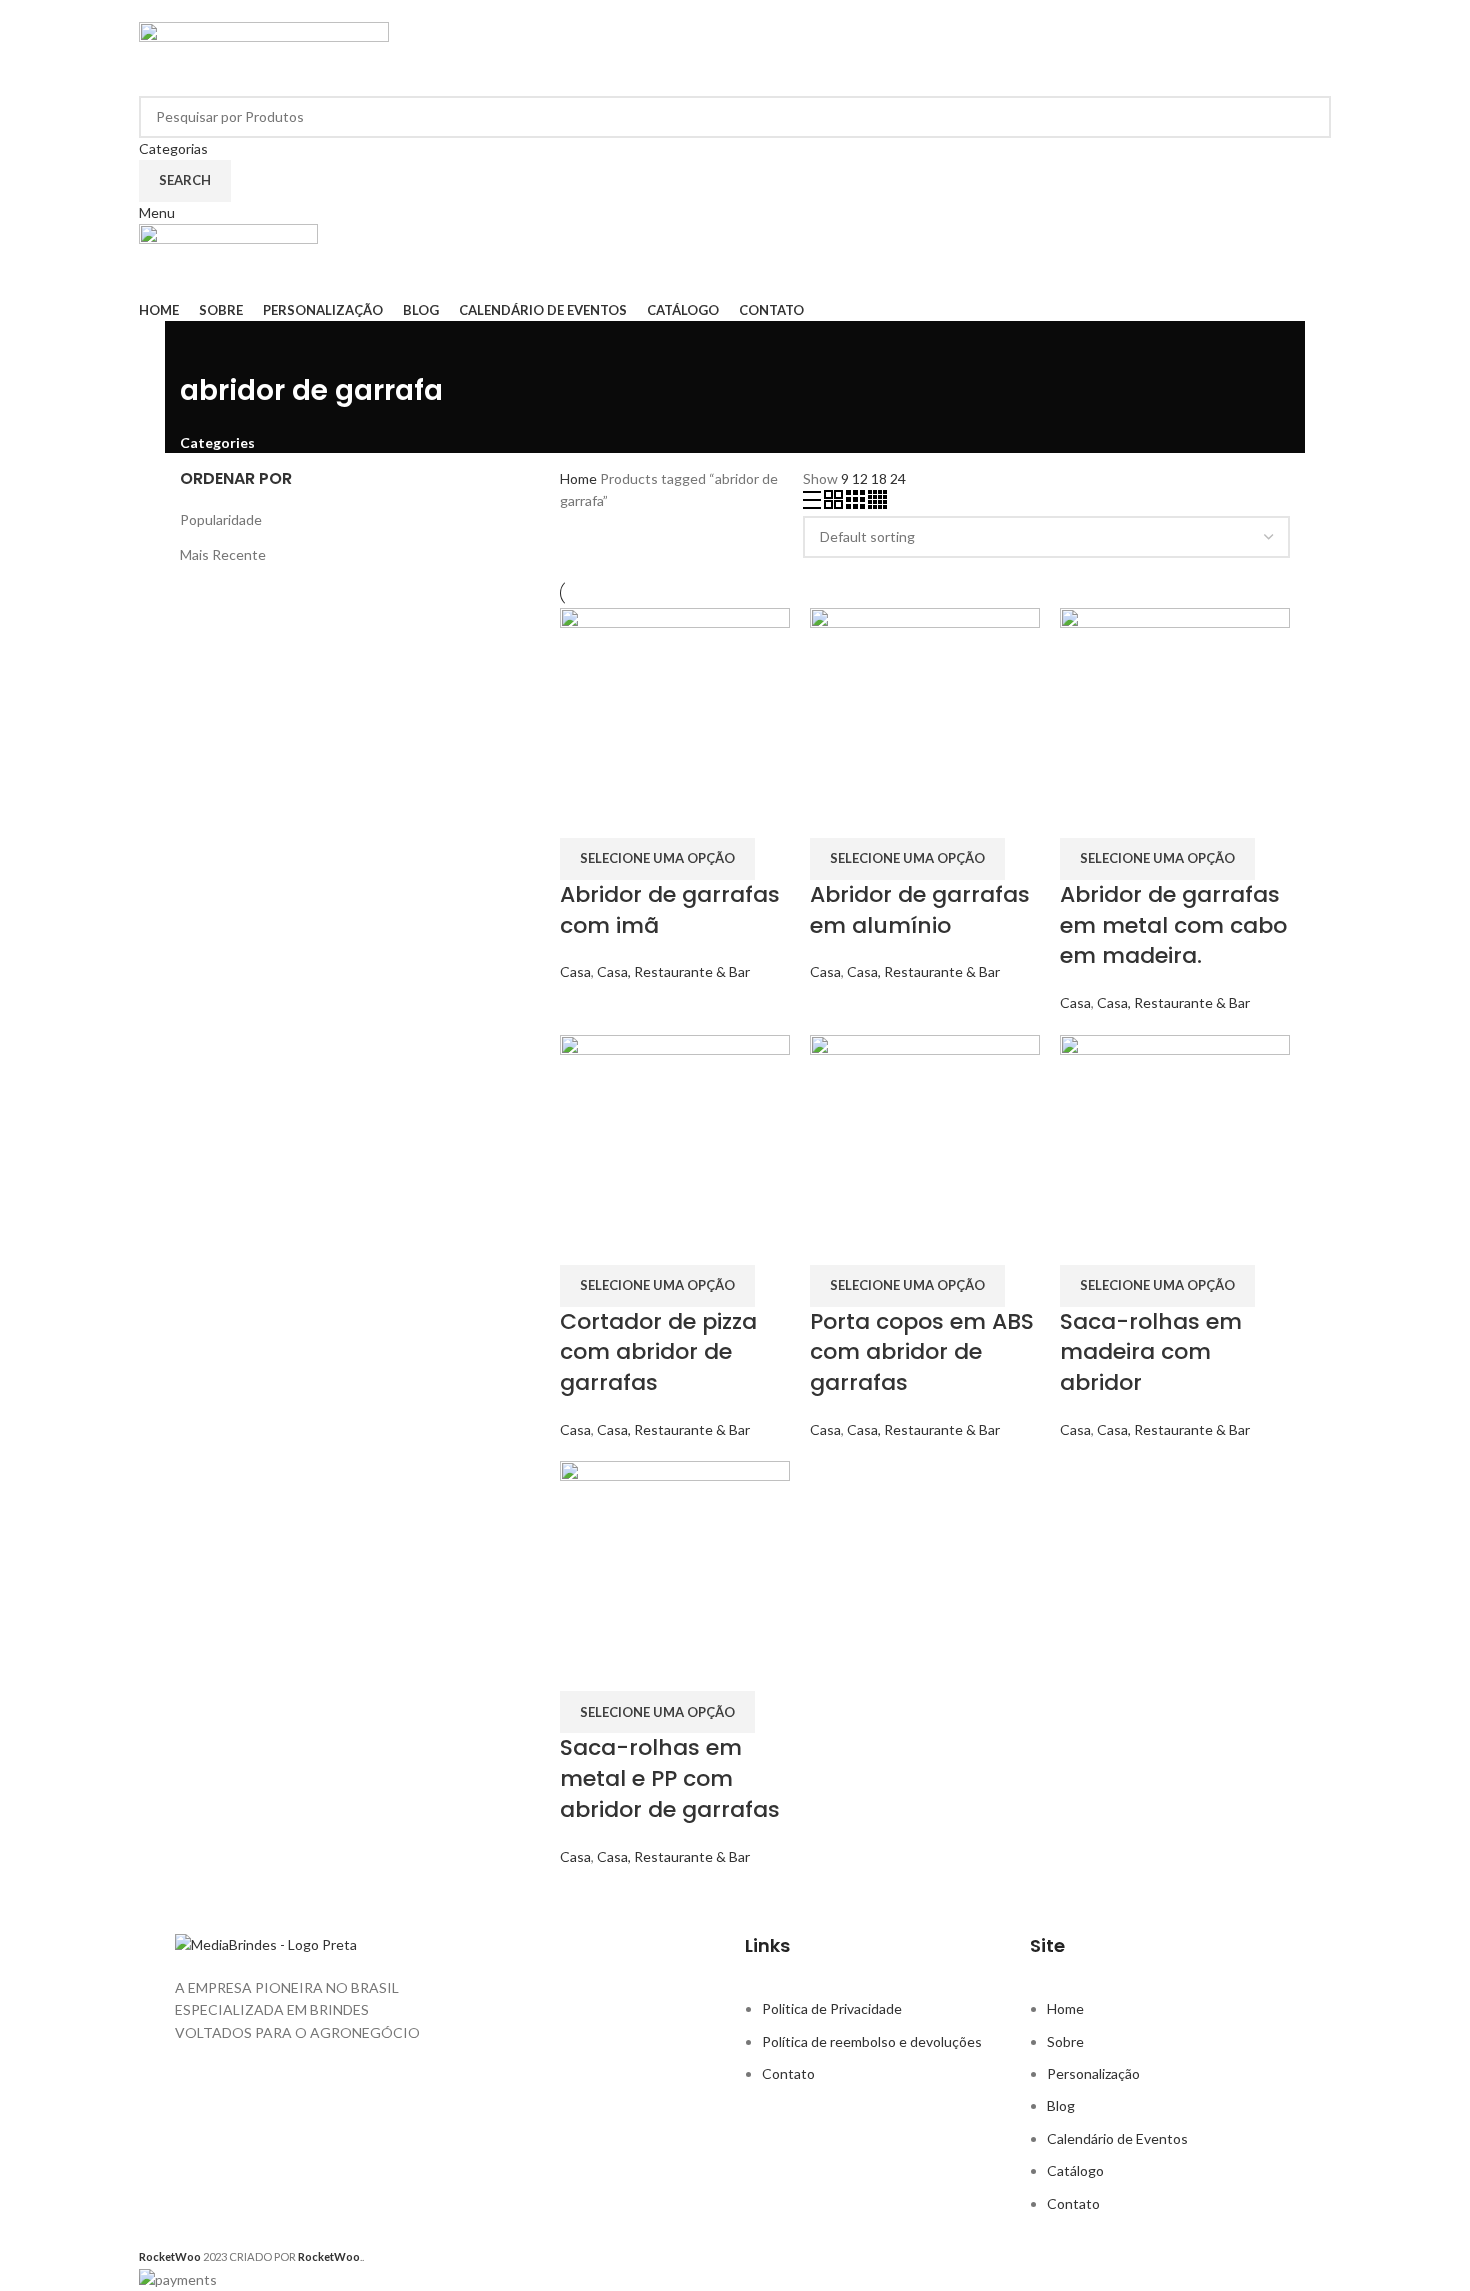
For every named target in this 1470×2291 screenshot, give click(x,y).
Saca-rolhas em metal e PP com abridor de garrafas (670, 1778)
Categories (217, 443)
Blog (1061, 2105)
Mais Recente (223, 554)
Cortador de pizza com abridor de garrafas (658, 1352)
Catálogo (1075, 2170)
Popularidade (221, 519)
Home (580, 478)
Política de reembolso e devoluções (872, 2041)
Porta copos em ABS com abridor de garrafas (922, 1352)
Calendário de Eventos (1117, 2138)
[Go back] (205, 346)
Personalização (1093, 2073)
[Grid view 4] (877, 503)
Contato (788, 2073)
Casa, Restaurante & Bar (673, 971)
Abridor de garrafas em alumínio (920, 910)
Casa (575, 971)
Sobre (1065, 2041)
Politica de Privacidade (832, 2008)
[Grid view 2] (835, 503)
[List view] (813, 503)
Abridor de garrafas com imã (670, 910)
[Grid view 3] (857, 503)
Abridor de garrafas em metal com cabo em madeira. (1173, 925)
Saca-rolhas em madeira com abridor (1151, 1352)
